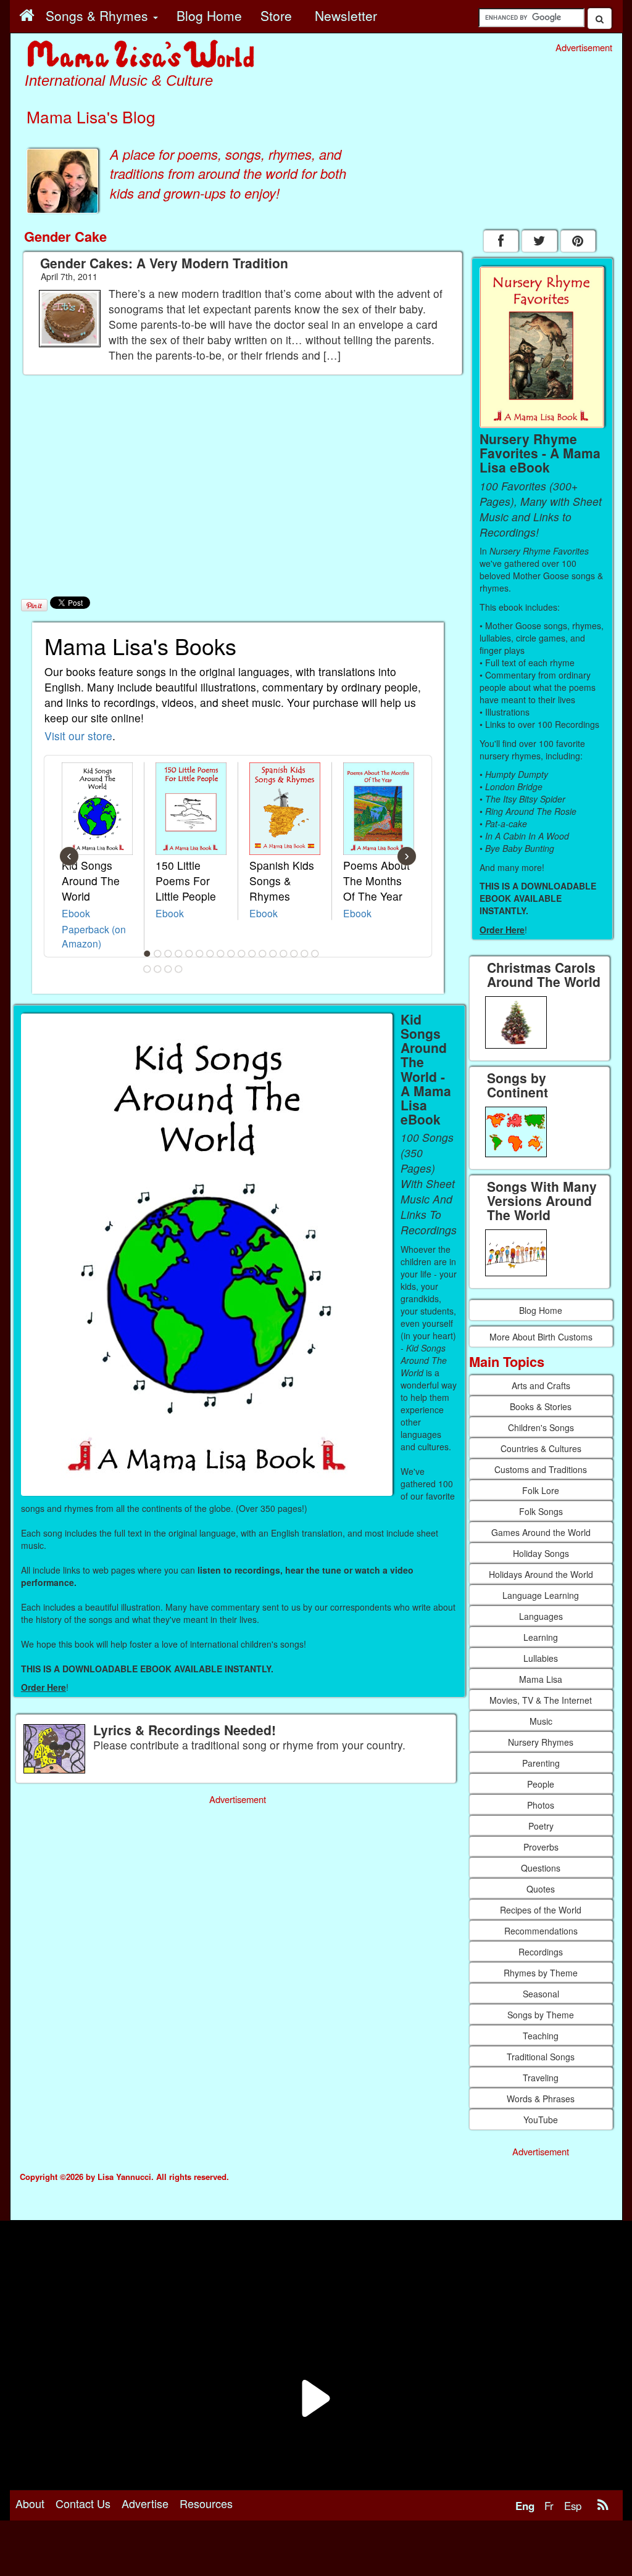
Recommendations (541, 1931)
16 (304, 954)
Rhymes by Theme (541, 1973)
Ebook (76, 913)
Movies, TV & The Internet (541, 1700)
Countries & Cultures (541, 1448)
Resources (206, 2503)
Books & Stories (541, 1406)
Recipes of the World (541, 1910)
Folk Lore (541, 1490)
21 (178, 969)
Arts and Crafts (541, 1385)
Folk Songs (541, 1511)
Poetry (541, 1826)
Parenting (541, 1763)
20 (168, 969)
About (30, 2503)
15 (294, 954)
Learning (541, 1637)
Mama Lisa (541, 1679)
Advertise (145, 2503)
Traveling (541, 2078)
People (541, 1784)
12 (262, 954)
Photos (541, 1805)
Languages (541, 1616)
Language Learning (541, 1595)
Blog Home (541, 1310)
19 (157, 969)
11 (252, 954)
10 (241, 954)
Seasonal (541, 1994)
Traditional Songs (541, 2057)
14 (283, 954)
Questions (541, 1868)
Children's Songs (541, 1427)
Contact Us (83, 2503)
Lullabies (541, 1658)
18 (147, 969)
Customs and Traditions (541, 1469)
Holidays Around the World (541, 1574)
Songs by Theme (541, 2015)
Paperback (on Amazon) (94, 936)
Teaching (541, 2036)
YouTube (541, 2120)
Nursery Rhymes (541, 1742)
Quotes (541, 1889)
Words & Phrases (541, 2099)
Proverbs (541, 1847)
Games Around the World (541, 1532)
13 (273, 954)
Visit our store (78, 736)
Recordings (541, 1952)
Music (541, 1721)
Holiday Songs (541, 1553)
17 (315, 954)
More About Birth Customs (541, 1337)
